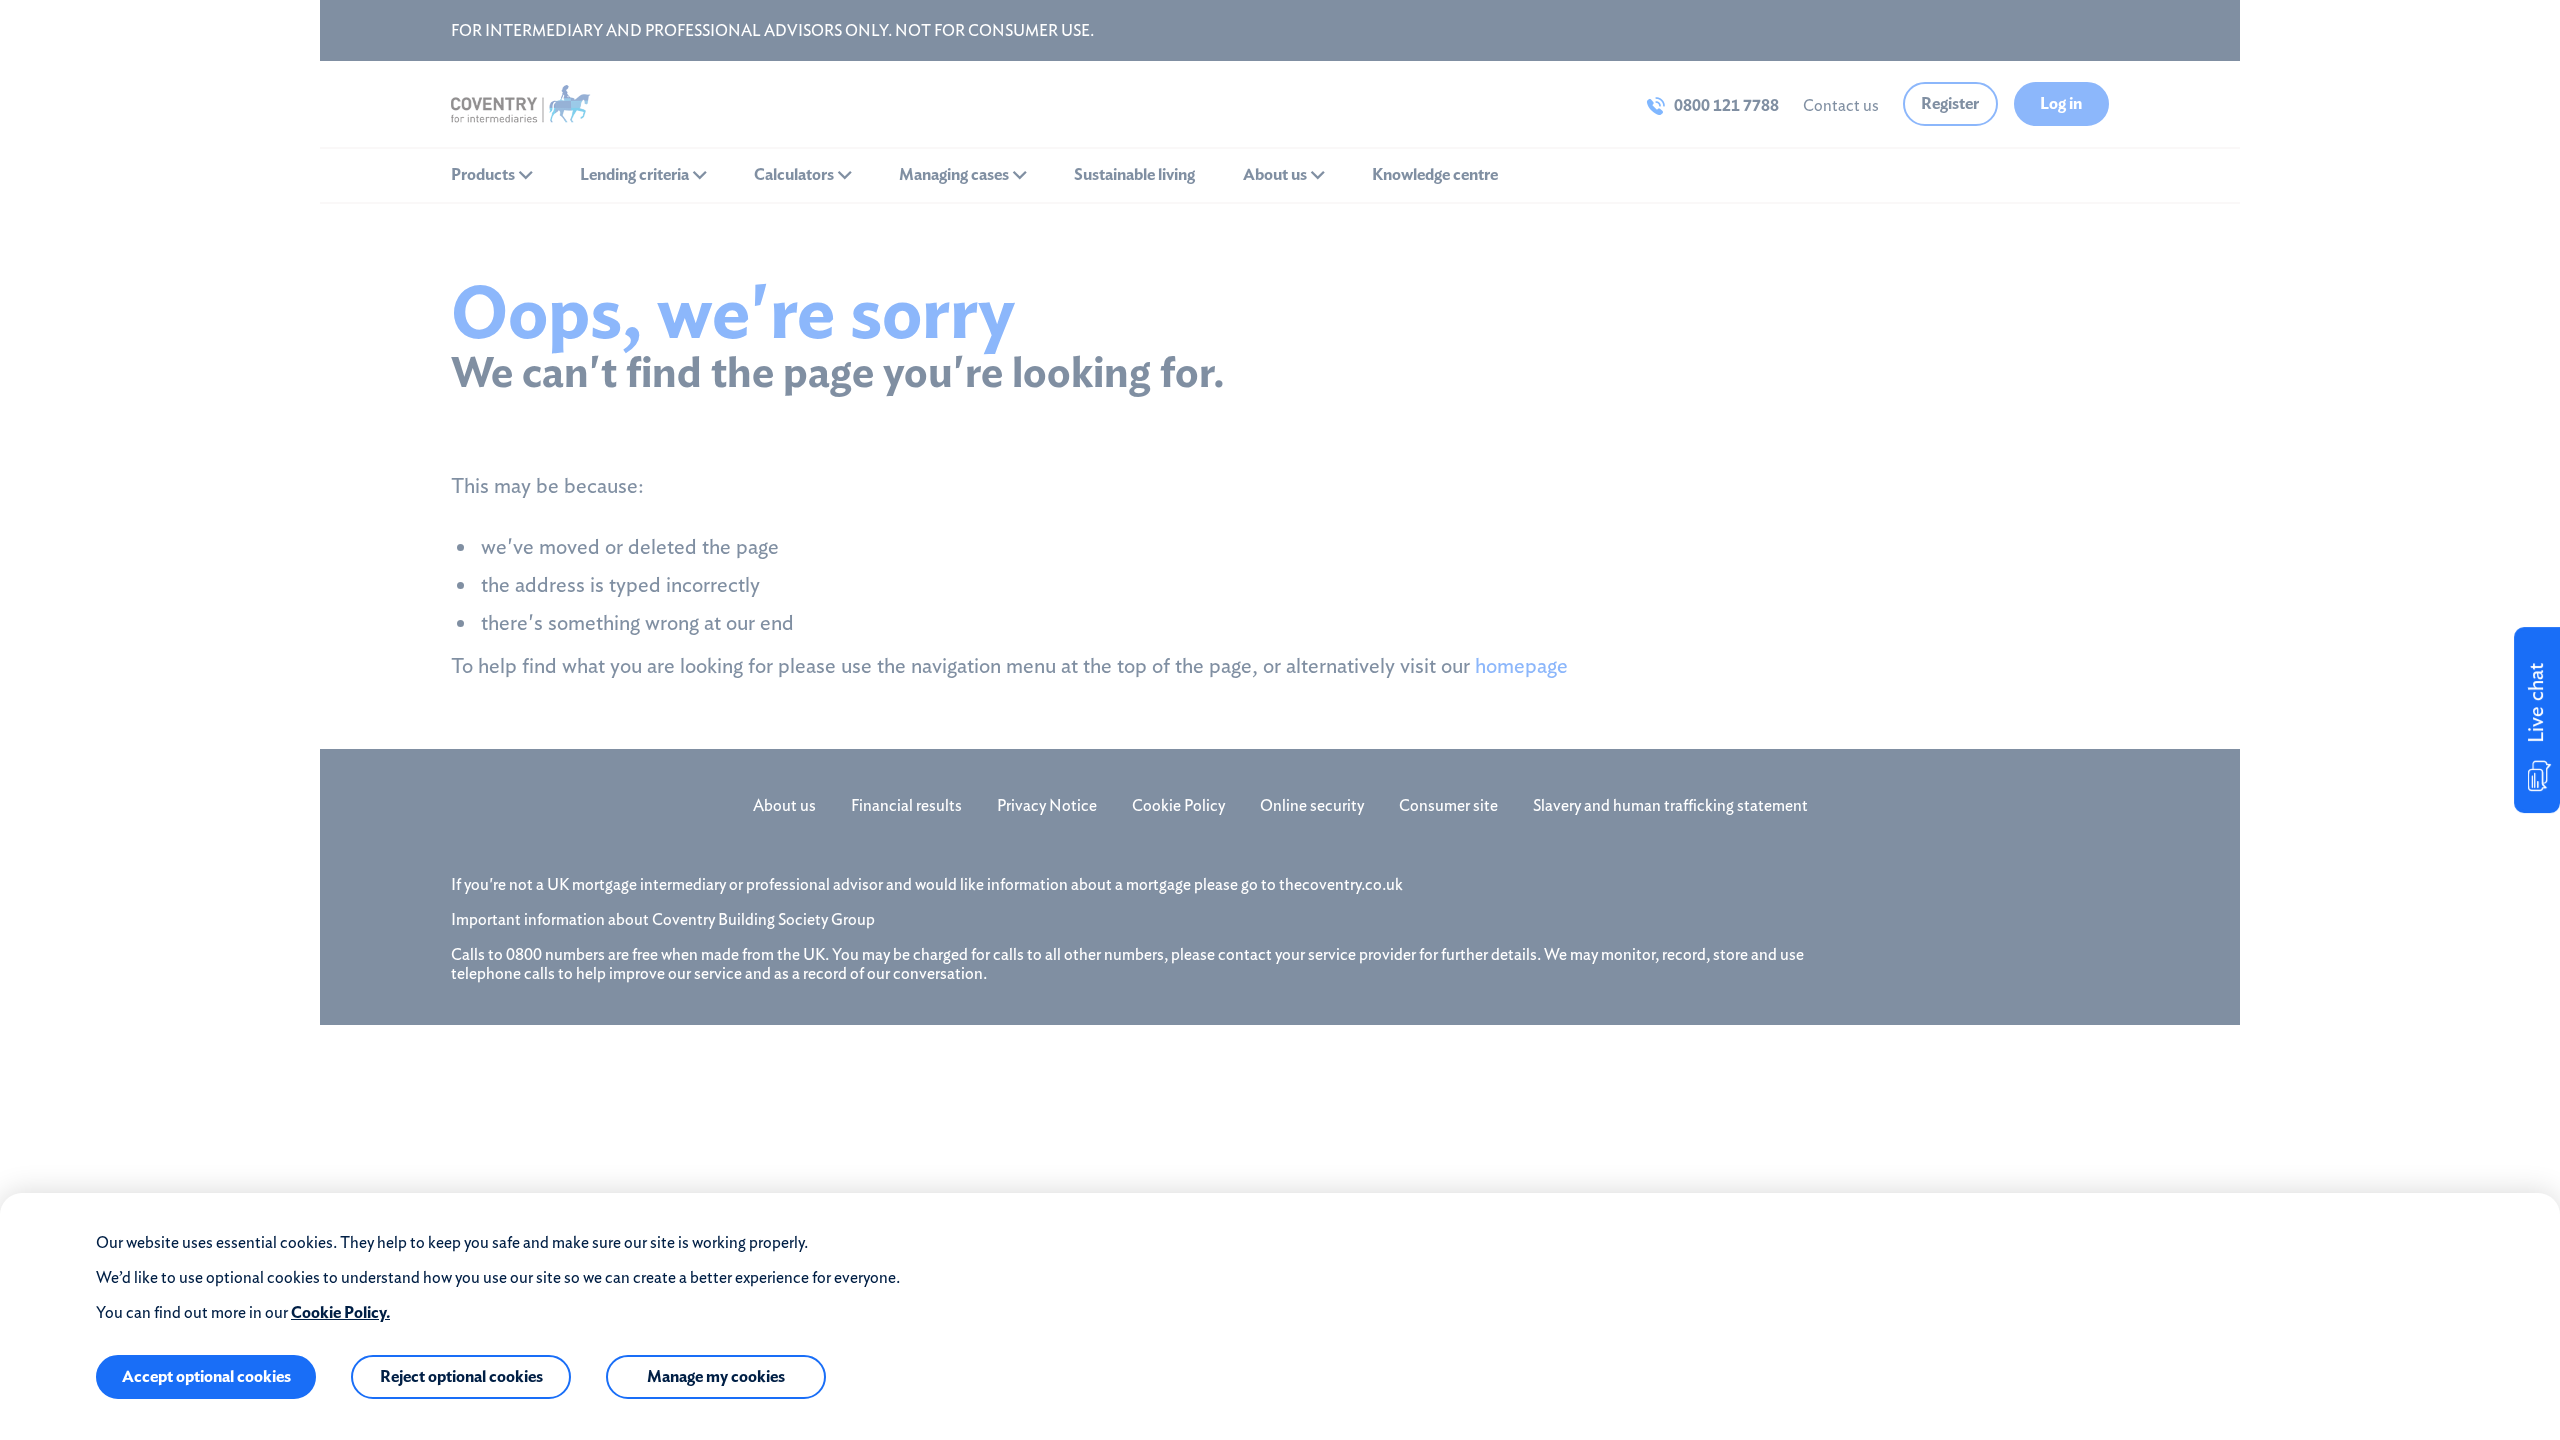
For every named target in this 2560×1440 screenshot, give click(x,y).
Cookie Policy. (340, 1312)
